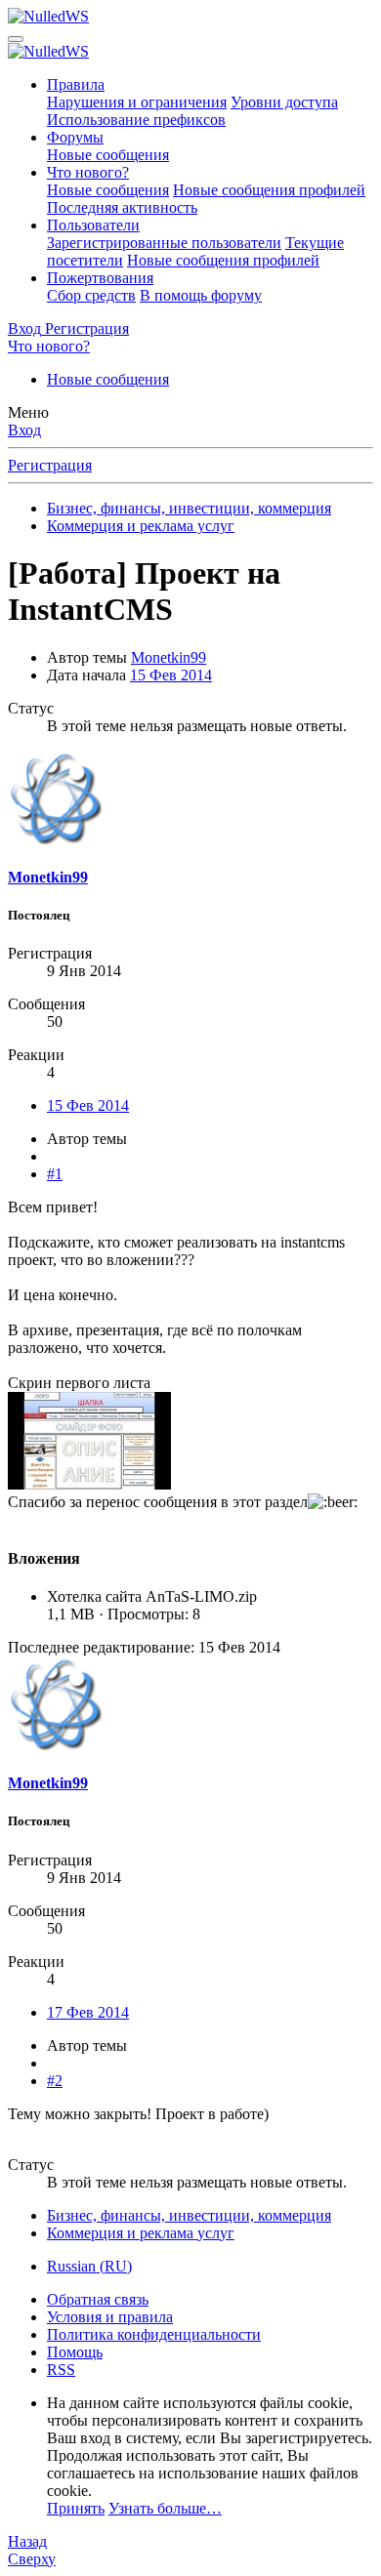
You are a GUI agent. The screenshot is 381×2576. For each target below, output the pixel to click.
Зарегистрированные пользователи (164, 243)
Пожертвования (100, 278)
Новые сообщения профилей (269, 190)
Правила (76, 84)
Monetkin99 (169, 657)
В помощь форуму (201, 295)
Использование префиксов (136, 120)
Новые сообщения (108, 155)
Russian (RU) (89, 2266)
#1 (55, 1174)
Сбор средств (91, 295)
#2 (55, 2081)
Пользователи (93, 225)
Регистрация (50, 465)
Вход (24, 430)
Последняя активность (122, 207)
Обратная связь (98, 2299)
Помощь (75, 2352)
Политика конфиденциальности (154, 2334)
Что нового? (88, 172)
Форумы (75, 137)
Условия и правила (110, 2317)
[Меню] (16, 39)
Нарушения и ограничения (137, 102)
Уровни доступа (284, 102)
